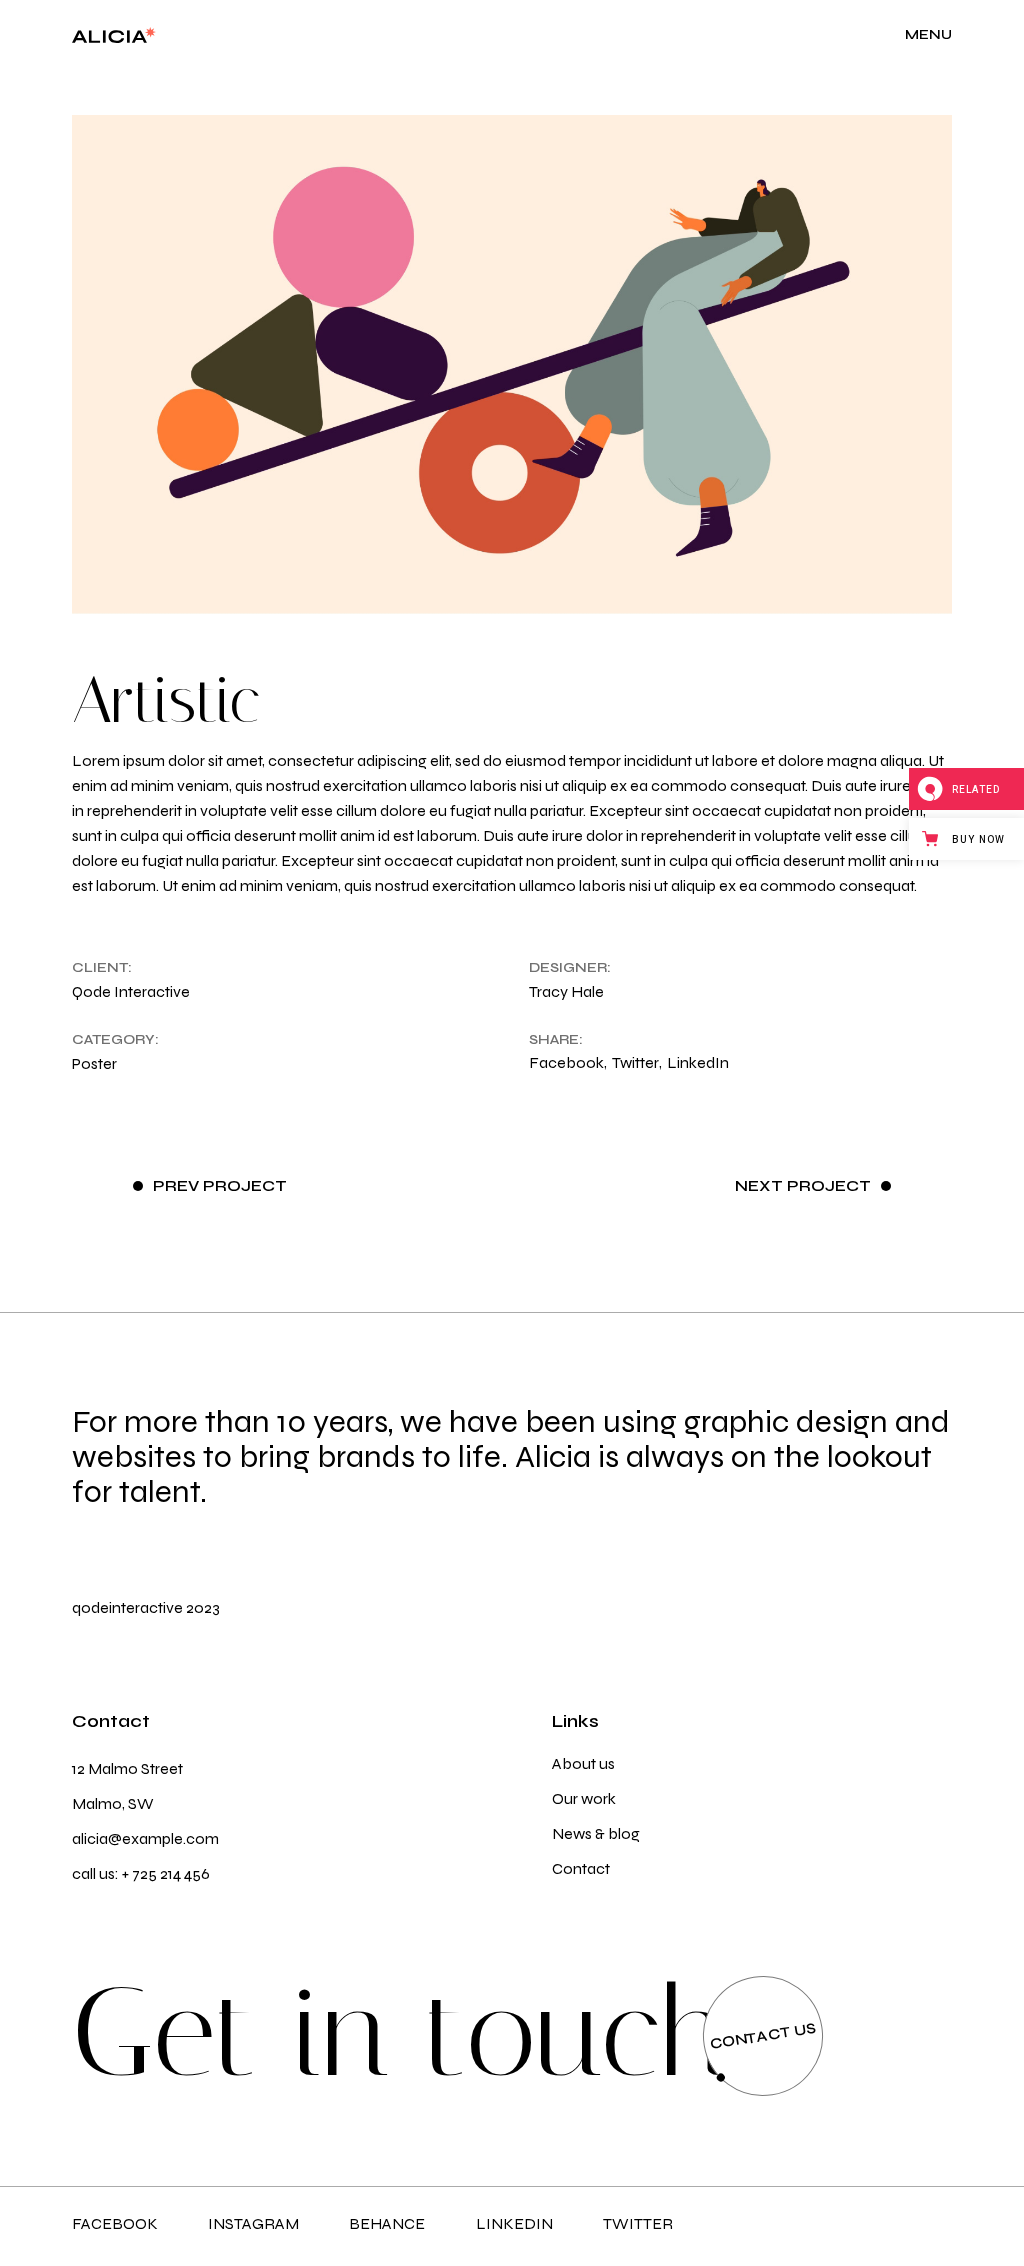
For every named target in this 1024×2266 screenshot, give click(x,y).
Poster (94, 1063)
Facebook (115, 2223)
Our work (584, 1798)
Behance (387, 2223)
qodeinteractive (127, 1607)
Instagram (253, 2223)
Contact (581, 1868)
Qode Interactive (131, 991)
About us (583, 1763)
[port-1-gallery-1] (512, 364)
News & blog (596, 1833)
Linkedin (514, 2223)
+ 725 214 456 (166, 1873)
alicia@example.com (145, 1838)
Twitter (638, 2223)
